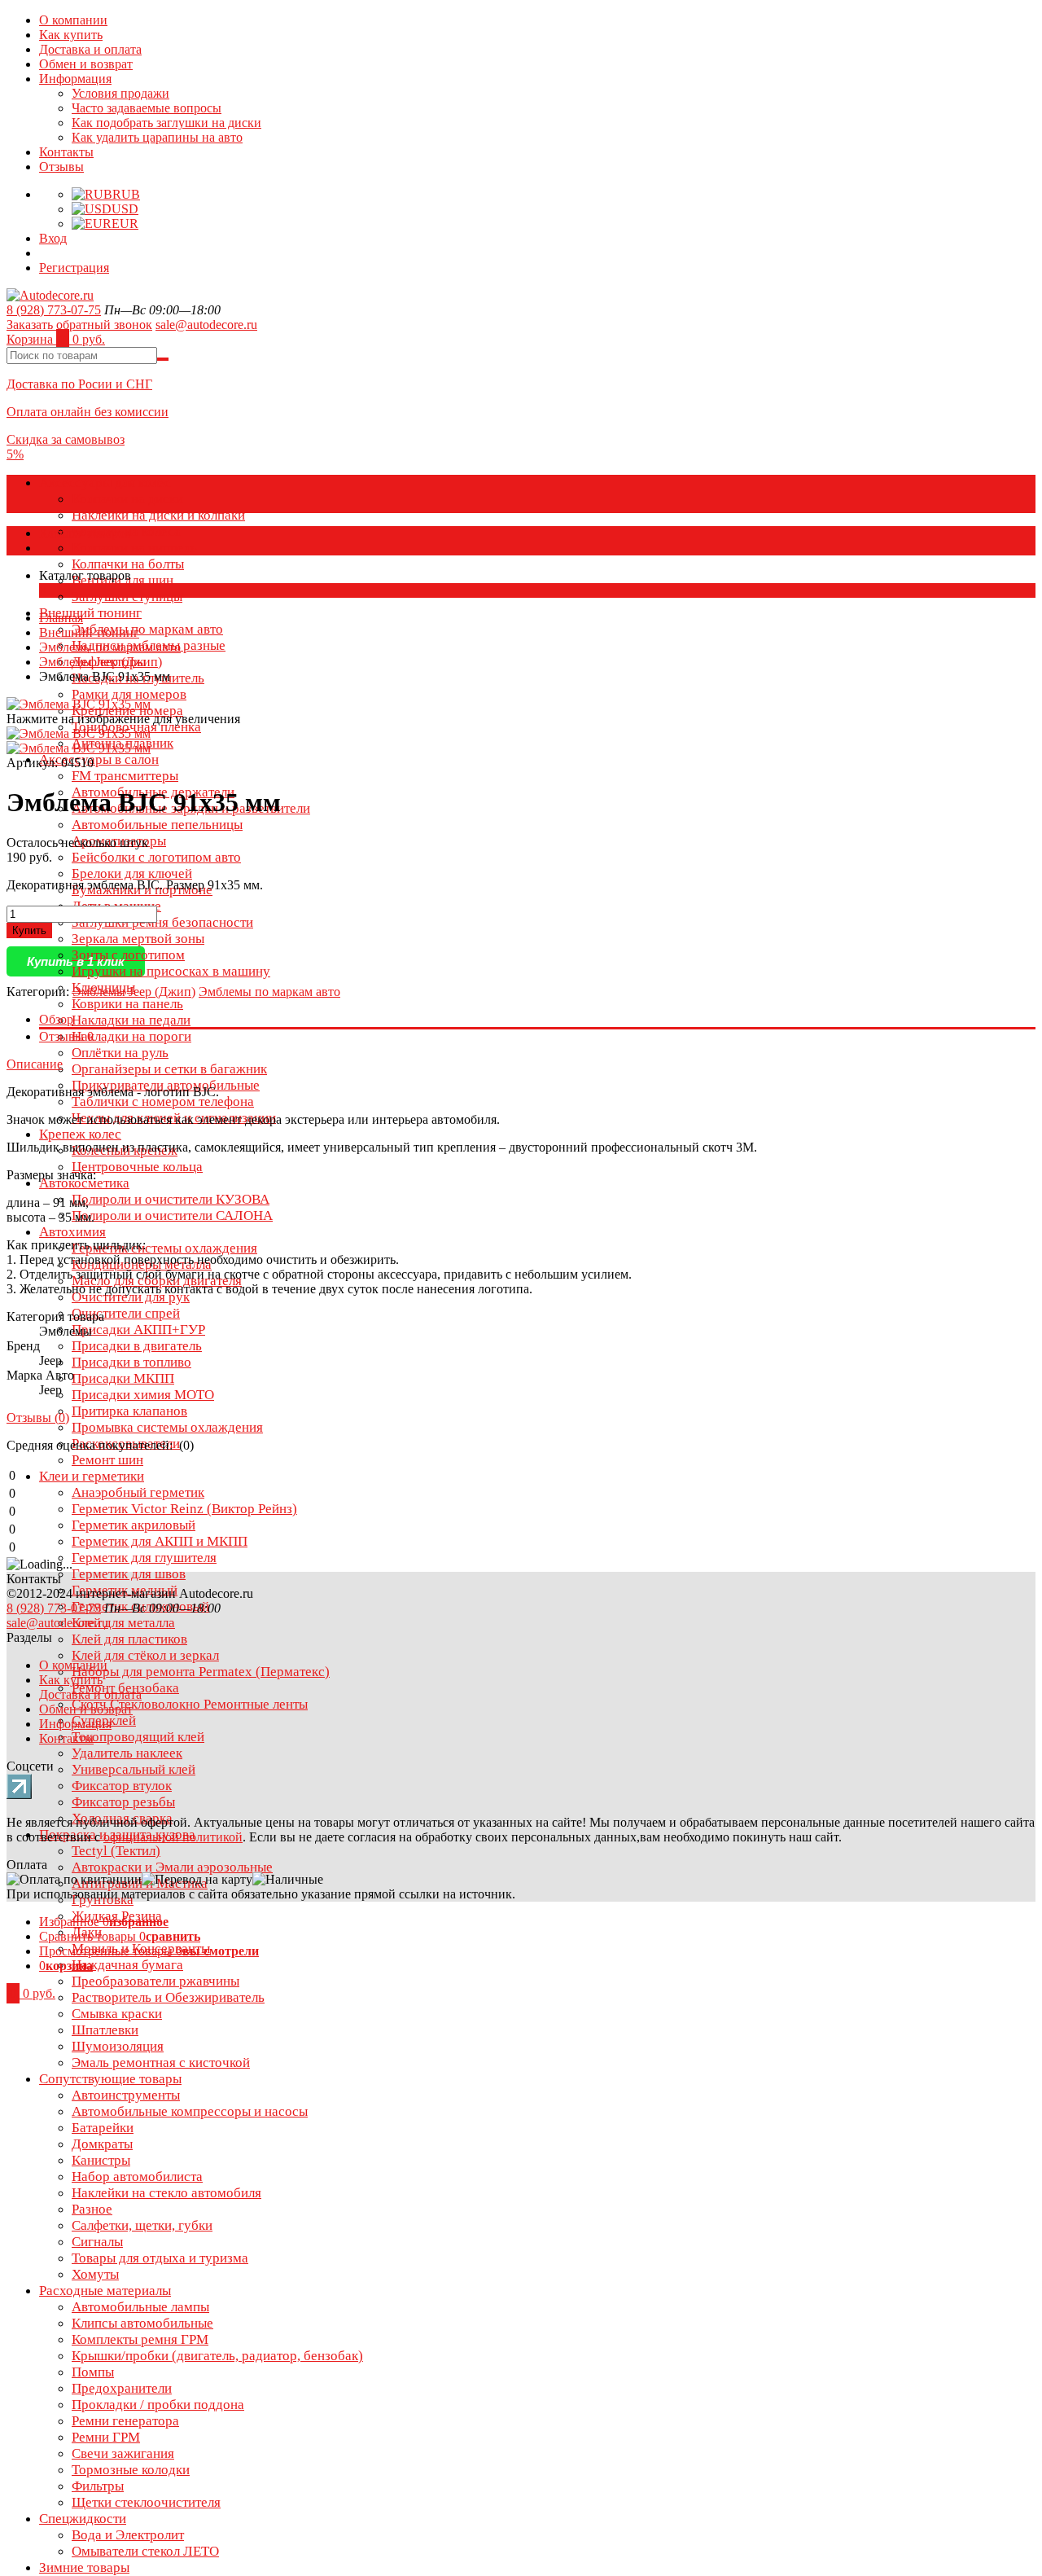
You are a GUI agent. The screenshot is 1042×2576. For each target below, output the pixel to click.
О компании (73, 20)
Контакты (66, 152)
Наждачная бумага (127, 1965)
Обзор (56, 1019)
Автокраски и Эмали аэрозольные (172, 1867)
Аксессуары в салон (99, 759)
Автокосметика (84, 1183)
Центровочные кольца (137, 1167)
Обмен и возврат (86, 64)
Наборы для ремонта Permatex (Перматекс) (201, 1672)
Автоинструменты (126, 2095)
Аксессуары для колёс (105, 483)
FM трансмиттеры (125, 776)
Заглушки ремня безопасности (162, 922)
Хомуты (95, 2274)
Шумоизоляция (118, 2046)
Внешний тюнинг (90, 613)
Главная (61, 618)
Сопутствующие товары (110, 2079)
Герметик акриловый (134, 1525)
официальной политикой (173, 1837)
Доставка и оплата (90, 49)
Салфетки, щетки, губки (142, 2225)
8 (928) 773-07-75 (54, 310)
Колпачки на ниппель (134, 548)
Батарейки (103, 2128)
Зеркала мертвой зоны (138, 939)
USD (125, 209)
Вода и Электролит (128, 2535)
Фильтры (98, 2486)
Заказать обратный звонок (79, 325)
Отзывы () (38, 1417)
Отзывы (61, 167)
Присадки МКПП (123, 1378)
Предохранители (122, 2388)
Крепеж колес (80, 1134)
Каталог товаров (85, 533)
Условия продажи (120, 93)
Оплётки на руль (120, 1053)
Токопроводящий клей (138, 1737)
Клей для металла (123, 1623)
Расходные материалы (105, 2291)
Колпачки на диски (127, 499)
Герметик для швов (129, 1574)
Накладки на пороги (131, 1036)
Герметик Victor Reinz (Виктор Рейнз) (184, 1509)
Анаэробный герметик (138, 1492)
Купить (29, 930)
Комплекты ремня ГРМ (140, 2339)
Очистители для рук (131, 1297)
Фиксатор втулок (122, 1786)
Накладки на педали (131, 1020)
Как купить (71, 35)
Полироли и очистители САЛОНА (172, 1216)
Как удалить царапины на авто (157, 137)
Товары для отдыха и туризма (160, 2258)
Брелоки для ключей (132, 873)
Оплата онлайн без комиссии (88, 412)
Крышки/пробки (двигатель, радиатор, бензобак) (217, 2356)
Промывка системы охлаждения (167, 1427)
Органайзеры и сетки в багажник (169, 1069)
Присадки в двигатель (137, 1346)
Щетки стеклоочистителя (146, 2502)
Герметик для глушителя (144, 1558)
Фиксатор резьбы (123, 1802)
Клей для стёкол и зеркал (145, 1655)
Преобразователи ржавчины (155, 1981)
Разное (92, 2209)
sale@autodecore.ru (206, 325)
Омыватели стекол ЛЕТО (145, 2551)
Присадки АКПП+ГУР (138, 1330)
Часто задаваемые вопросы (147, 108)
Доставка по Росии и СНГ (79, 384)
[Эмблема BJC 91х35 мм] (79, 733)
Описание (35, 1064)
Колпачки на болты (128, 564)
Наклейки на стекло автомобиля (166, 2193)
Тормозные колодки (131, 2470)
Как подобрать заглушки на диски (166, 123)
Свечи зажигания (123, 2453)
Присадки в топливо (131, 1362)
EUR (125, 224)
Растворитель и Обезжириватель (168, 1997)
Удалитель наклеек (127, 1753)
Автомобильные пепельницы (157, 825)
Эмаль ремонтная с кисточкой (161, 2063)
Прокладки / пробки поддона (158, 2405)
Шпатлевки (105, 2030)
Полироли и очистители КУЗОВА (171, 1199)
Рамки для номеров (129, 694)
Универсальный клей (134, 1769)
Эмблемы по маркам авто (147, 629)
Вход (53, 238)
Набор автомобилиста (137, 2177)
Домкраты (102, 2144)
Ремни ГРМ (106, 2437)
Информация (75, 79)
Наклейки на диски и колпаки (158, 515)
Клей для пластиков (129, 1639)
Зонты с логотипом (128, 955)
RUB (126, 194)
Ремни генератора (125, 2421)
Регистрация (74, 268)
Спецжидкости (83, 2519)
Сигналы (97, 2242)
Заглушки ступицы (127, 597)
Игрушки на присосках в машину (171, 971)
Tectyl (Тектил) (116, 1851)
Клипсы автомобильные (142, 2323)
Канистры (101, 2160)
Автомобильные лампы (140, 2307)
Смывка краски (117, 2014)
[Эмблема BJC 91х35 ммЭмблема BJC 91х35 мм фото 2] (79, 704)
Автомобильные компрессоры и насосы (190, 2111)
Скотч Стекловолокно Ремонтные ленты (190, 1704)
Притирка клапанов (129, 1411)
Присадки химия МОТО (143, 1395)
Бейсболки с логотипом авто (156, 857)
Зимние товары (84, 2567)
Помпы (93, 2372)
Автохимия (72, 1232)
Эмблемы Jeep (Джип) (101, 662)
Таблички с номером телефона (163, 1101)
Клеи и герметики (92, 1476)
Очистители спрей (126, 1313)
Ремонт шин (107, 1460)
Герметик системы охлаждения (164, 1248)
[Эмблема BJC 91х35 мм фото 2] (79, 748)
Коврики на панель (127, 1004)
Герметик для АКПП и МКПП (160, 1541)
